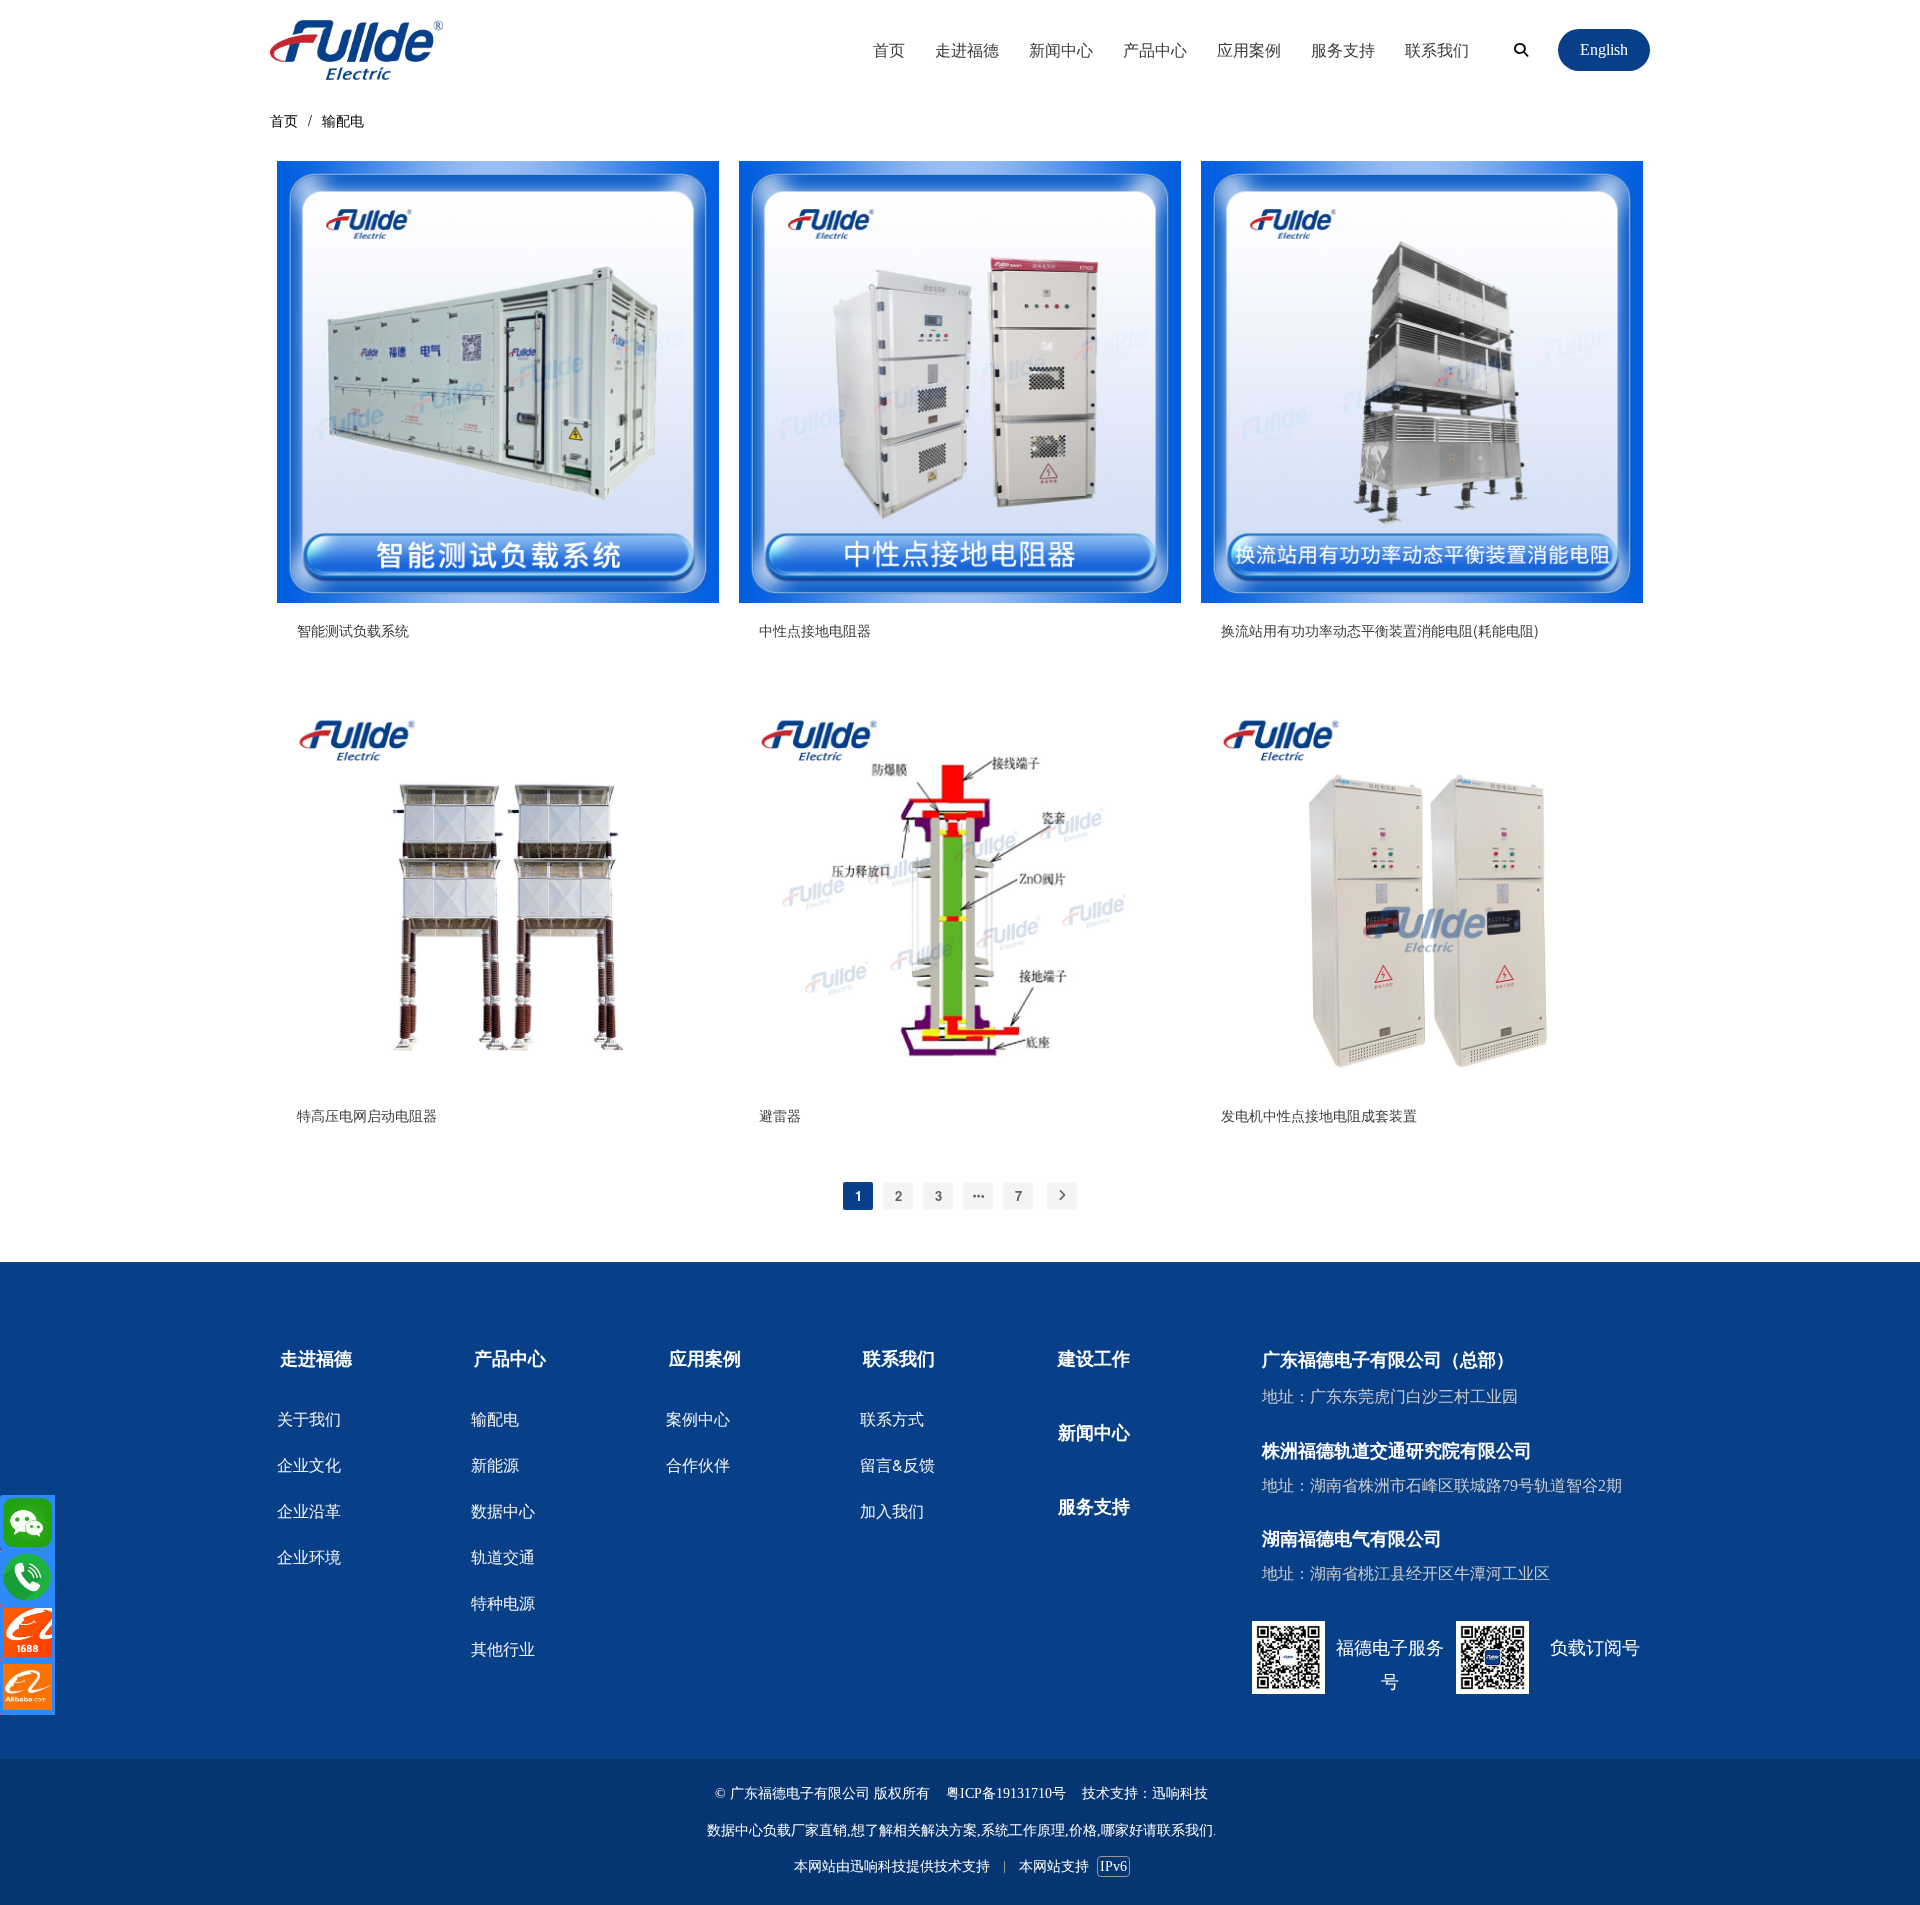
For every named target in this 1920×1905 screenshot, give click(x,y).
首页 (889, 49)
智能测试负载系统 (353, 630)
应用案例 (1249, 49)
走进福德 (967, 49)
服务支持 (1343, 49)
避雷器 (780, 1115)
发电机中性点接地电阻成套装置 (1319, 1115)
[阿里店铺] (27, 1632)
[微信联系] (27, 1522)
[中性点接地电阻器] (960, 597)
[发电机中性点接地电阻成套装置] (1422, 1082)
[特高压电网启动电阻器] (498, 1082)
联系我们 (1437, 49)
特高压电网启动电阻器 (367, 1115)
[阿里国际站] (27, 1687)
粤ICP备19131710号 (1006, 1793)
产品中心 (1155, 49)
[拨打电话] (27, 1577)
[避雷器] (960, 1082)
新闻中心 (1061, 49)
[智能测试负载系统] (498, 597)
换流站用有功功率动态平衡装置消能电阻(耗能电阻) (1380, 630)
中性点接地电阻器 (815, 630)
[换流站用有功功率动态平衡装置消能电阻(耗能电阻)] (1422, 597)
